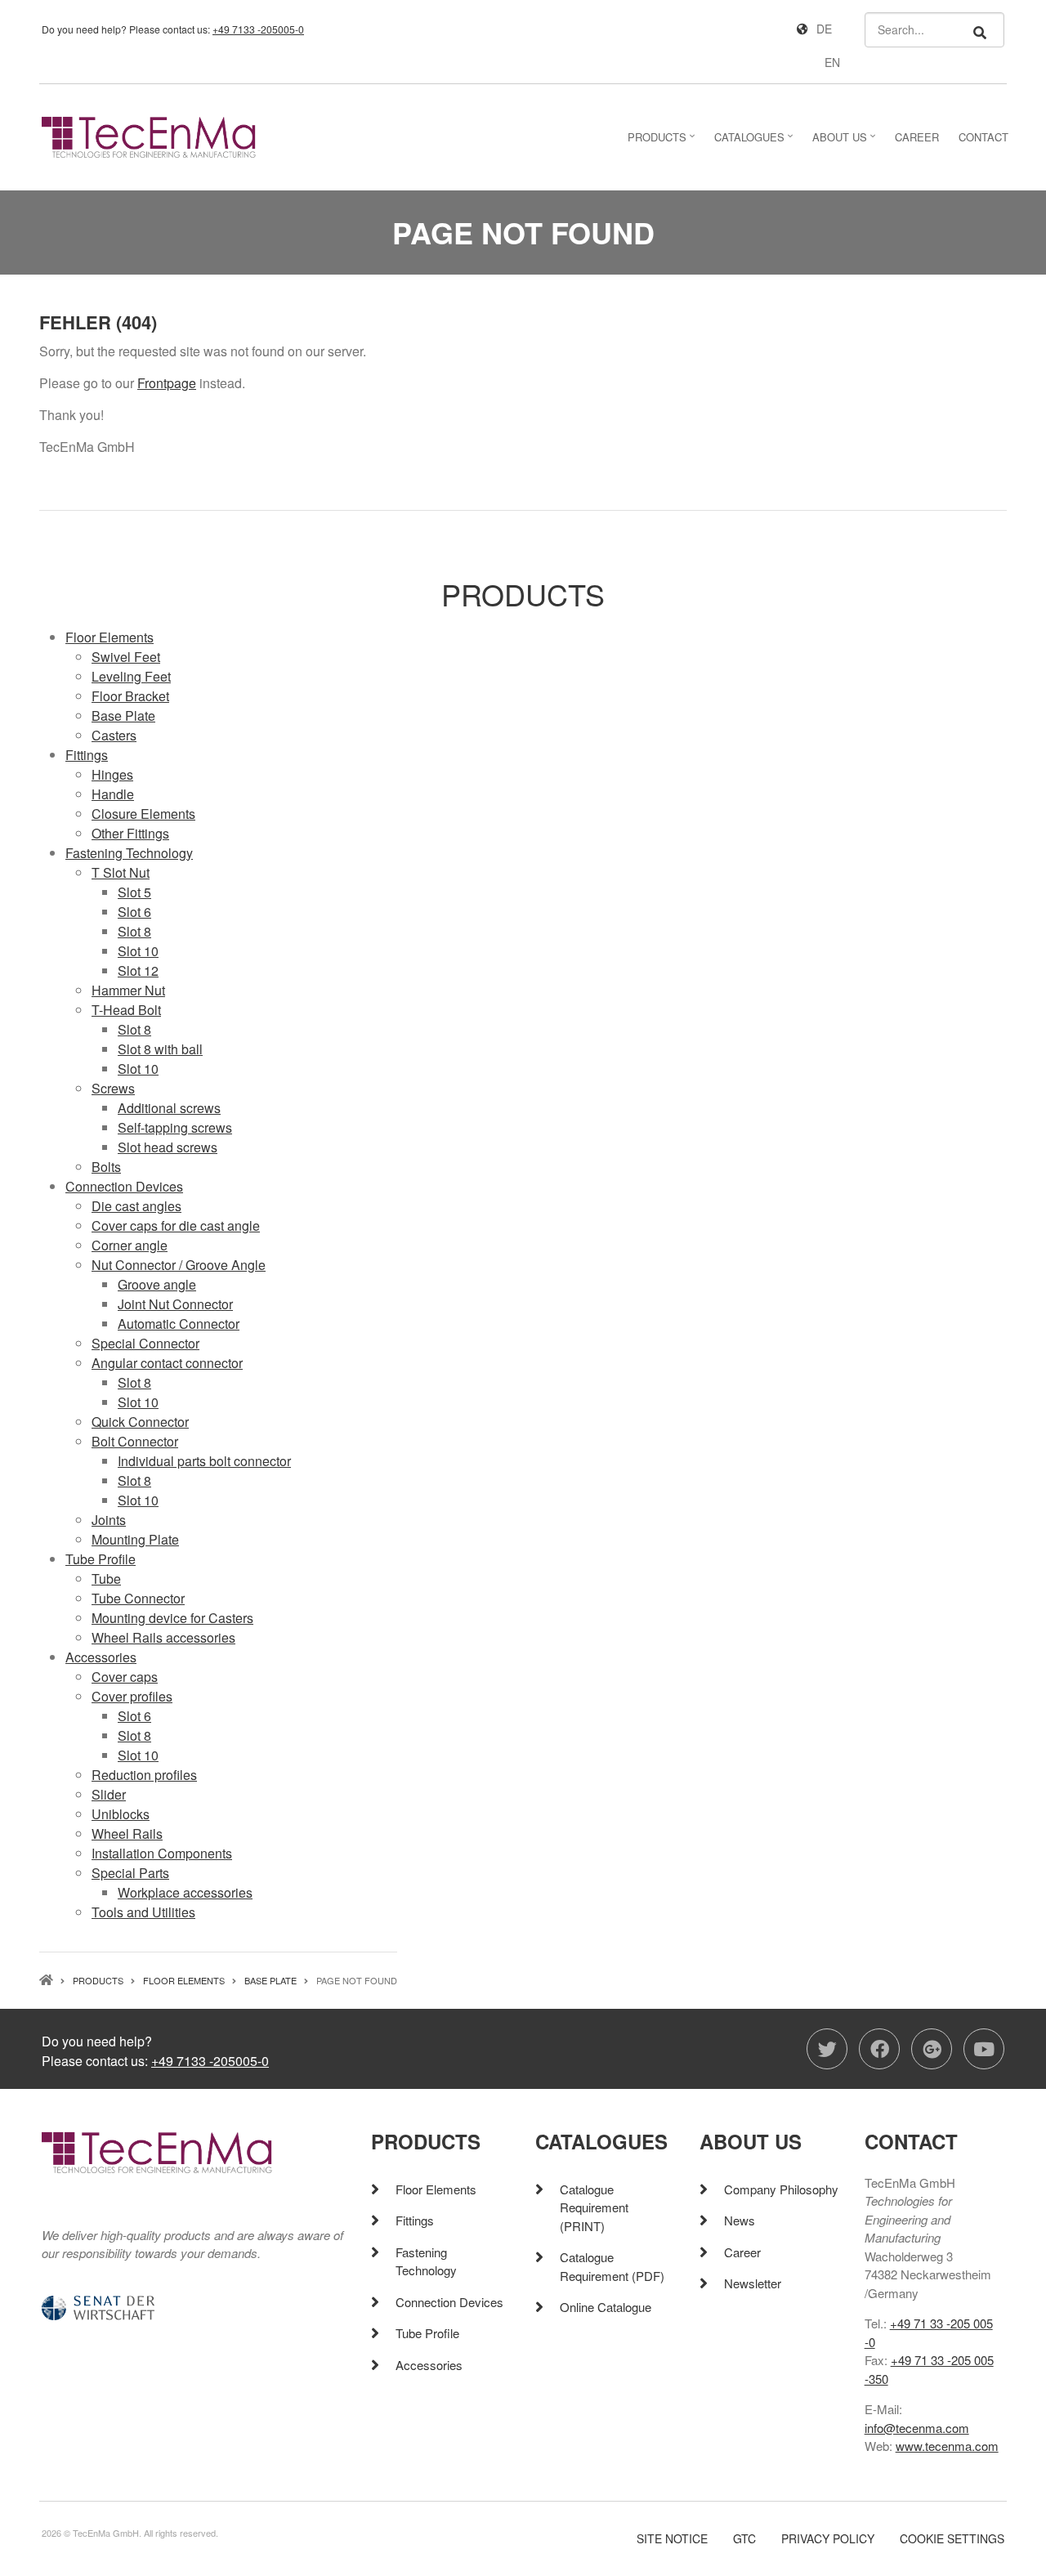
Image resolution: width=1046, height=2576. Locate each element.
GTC (744, 2539)
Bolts (106, 1167)
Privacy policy (828, 2539)
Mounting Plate (135, 1539)
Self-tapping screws (175, 1127)
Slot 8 (134, 931)
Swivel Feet (126, 657)
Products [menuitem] (663, 142)
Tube (106, 1579)
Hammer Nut (128, 990)
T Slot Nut (121, 872)
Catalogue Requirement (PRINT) (594, 2207)
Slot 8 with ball (160, 1049)
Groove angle (157, 1284)
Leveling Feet (131, 676)
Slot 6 (134, 912)
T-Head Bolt (126, 1010)
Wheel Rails (127, 1834)
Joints (109, 1520)
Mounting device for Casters (172, 1618)
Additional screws (169, 1108)
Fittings (87, 755)
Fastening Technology (129, 853)
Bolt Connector (135, 1441)
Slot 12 (138, 970)
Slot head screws (168, 1147)
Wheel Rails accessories (163, 1637)
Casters (114, 735)
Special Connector (145, 1343)
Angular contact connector (167, 1363)
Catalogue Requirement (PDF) (612, 2266)
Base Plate (123, 716)
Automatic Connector (179, 1324)
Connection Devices (124, 1186)
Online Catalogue (606, 2307)
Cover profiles (132, 1696)
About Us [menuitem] (846, 142)
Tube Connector (138, 1598)
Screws (113, 1088)
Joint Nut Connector (175, 1304)
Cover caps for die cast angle (176, 1225)
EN (832, 62)
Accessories (101, 1657)
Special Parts (130, 1873)
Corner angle (130, 1245)
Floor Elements (110, 637)
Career (742, 2252)
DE (824, 29)
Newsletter (753, 2283)
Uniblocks (121, 1814)
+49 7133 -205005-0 (258, 29)
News (740, 2220)
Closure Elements (143, 814)
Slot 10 (138, 951)
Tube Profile (101, 1559)
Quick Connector (140, 1422)
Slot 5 (134, 892)
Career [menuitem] (917, 137)
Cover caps (125, 1677)
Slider (109, 1794)
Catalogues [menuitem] (755, 142)
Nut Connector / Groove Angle (179, 1265)
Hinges (112, 774)
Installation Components (162, 1853)
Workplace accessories (185, 1892)
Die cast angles (136, 1206)
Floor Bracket (130, 696)
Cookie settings (952, 2539)
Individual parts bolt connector (204, 1461)
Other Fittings (130, 833)
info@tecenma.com (917, 2428)
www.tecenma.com (947, 2446)
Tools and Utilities (143, 1912)
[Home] (149, 135)
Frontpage (167, 383)
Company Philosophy (781, 2189)
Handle (113, 794)
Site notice (672, 2539)
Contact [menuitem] (983, 137)
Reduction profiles (144, 1775)
